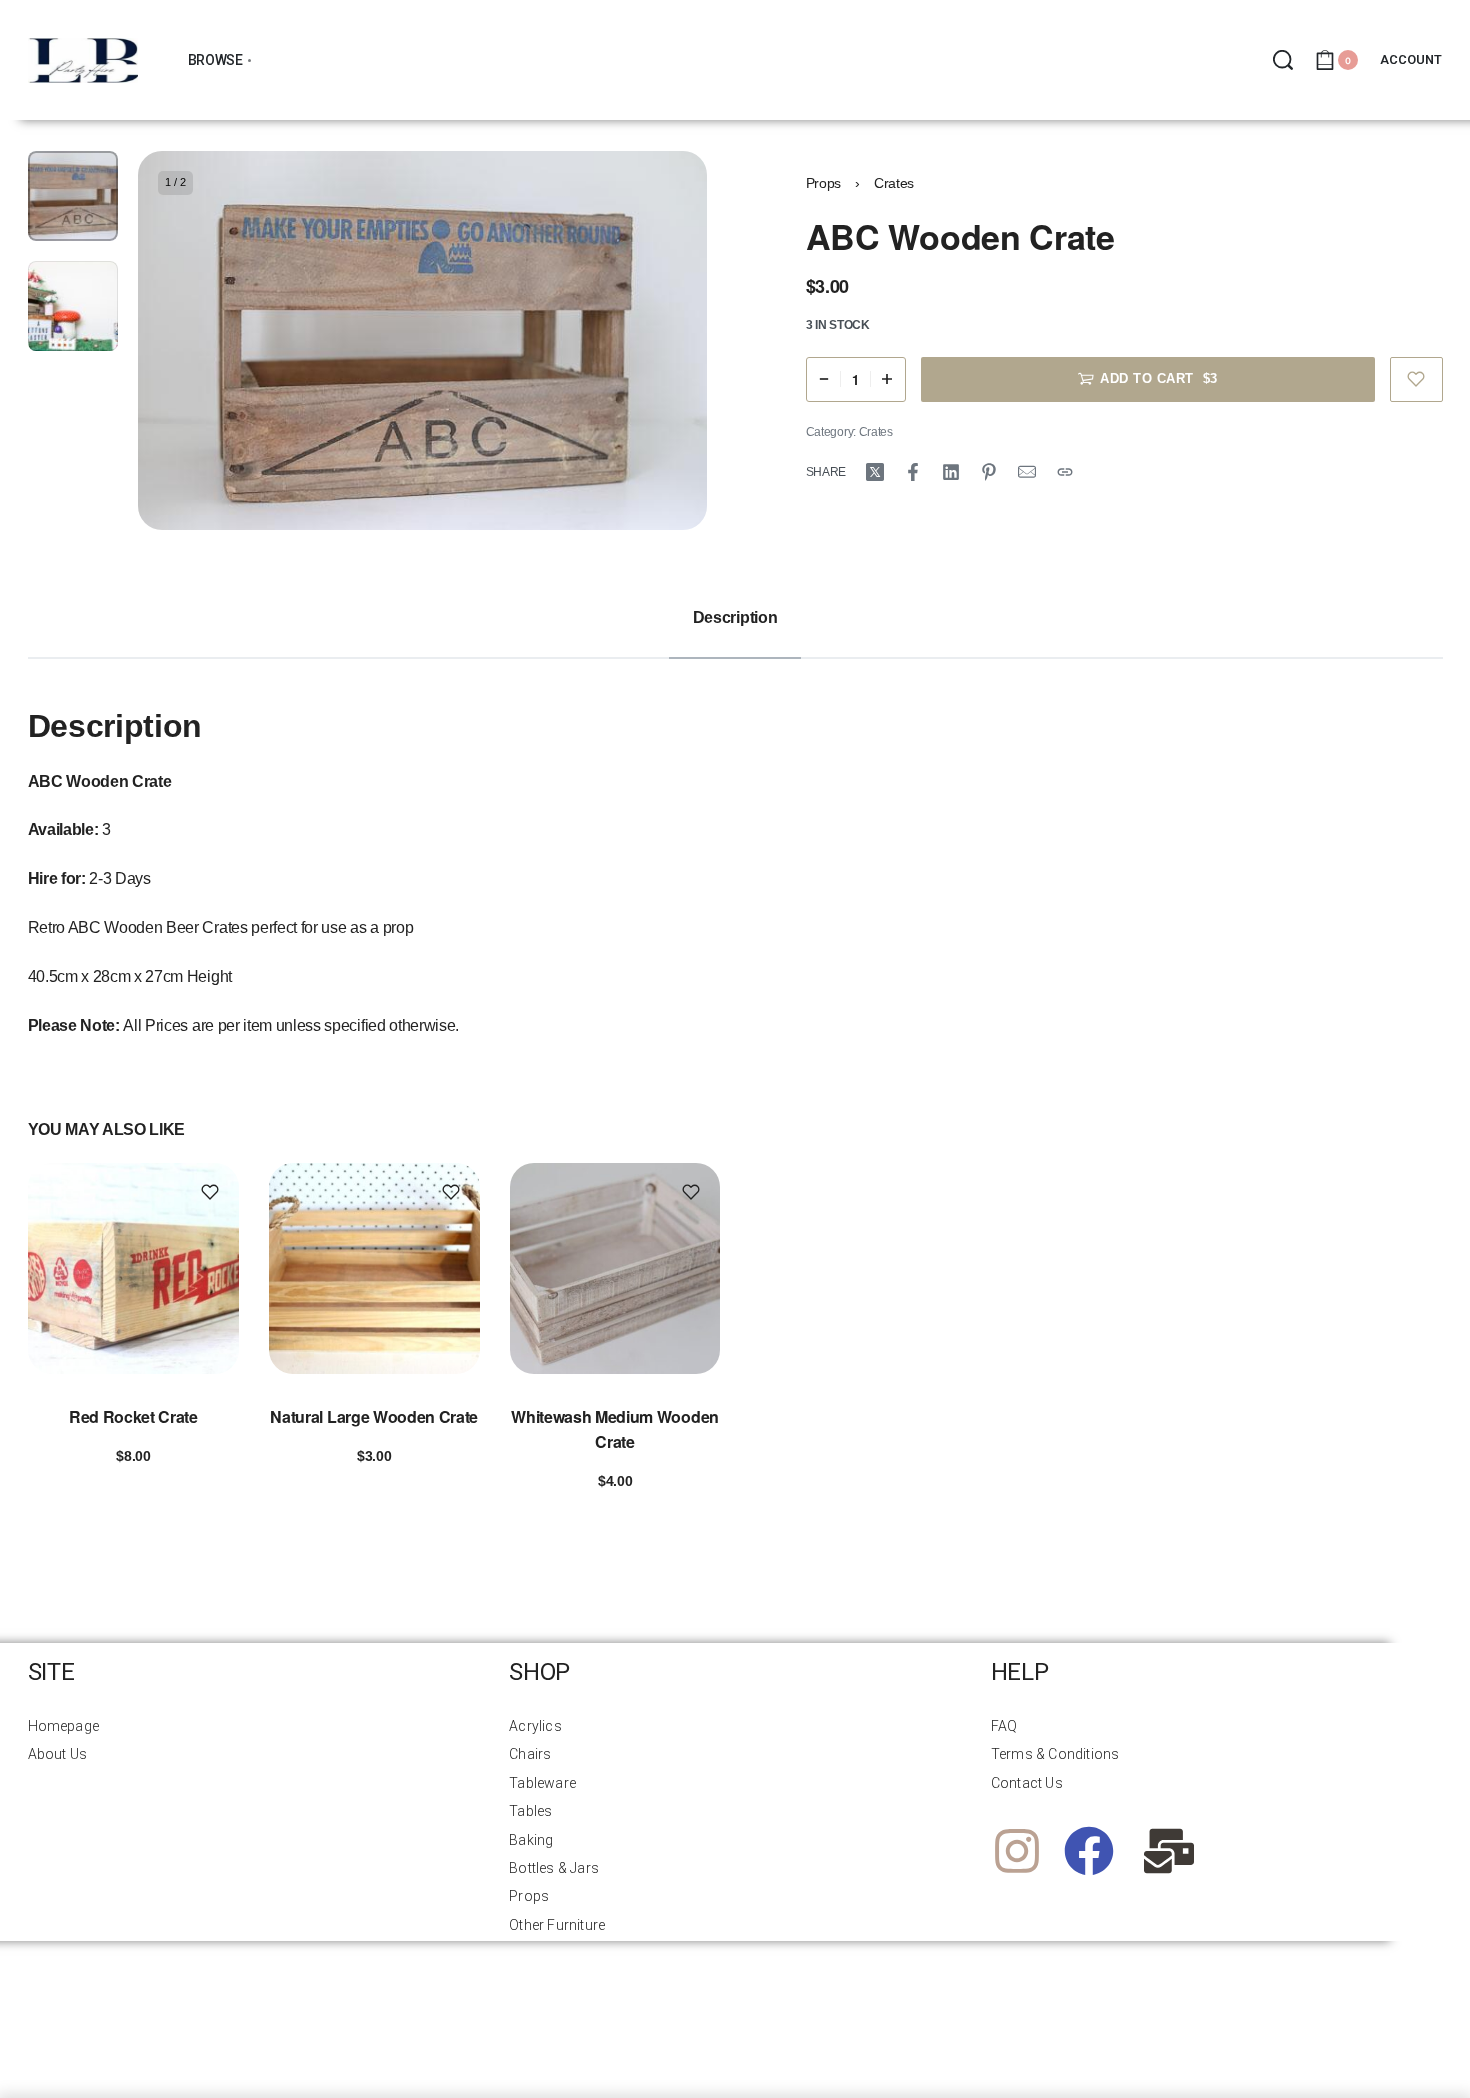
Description (735, 617)
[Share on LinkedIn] (951, 472)
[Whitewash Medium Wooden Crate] (614, 1268)
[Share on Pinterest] (989, 472)
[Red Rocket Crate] (133, 1268)
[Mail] (1027, 472)
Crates (894, 183)
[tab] (735, 618)
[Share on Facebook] (913, 472)
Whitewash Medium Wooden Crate (615, 1429)
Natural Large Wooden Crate (374, 1416)
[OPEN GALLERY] (422, 340)
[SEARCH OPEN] (1283, 60)
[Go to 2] (73, 306)
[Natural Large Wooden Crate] (373, 1268)
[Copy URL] (1065, 472)
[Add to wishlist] (1416, 379)
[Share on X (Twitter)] (875, 472)
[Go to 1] (73, 196)
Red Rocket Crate (132, 1416)
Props (823, 183)
